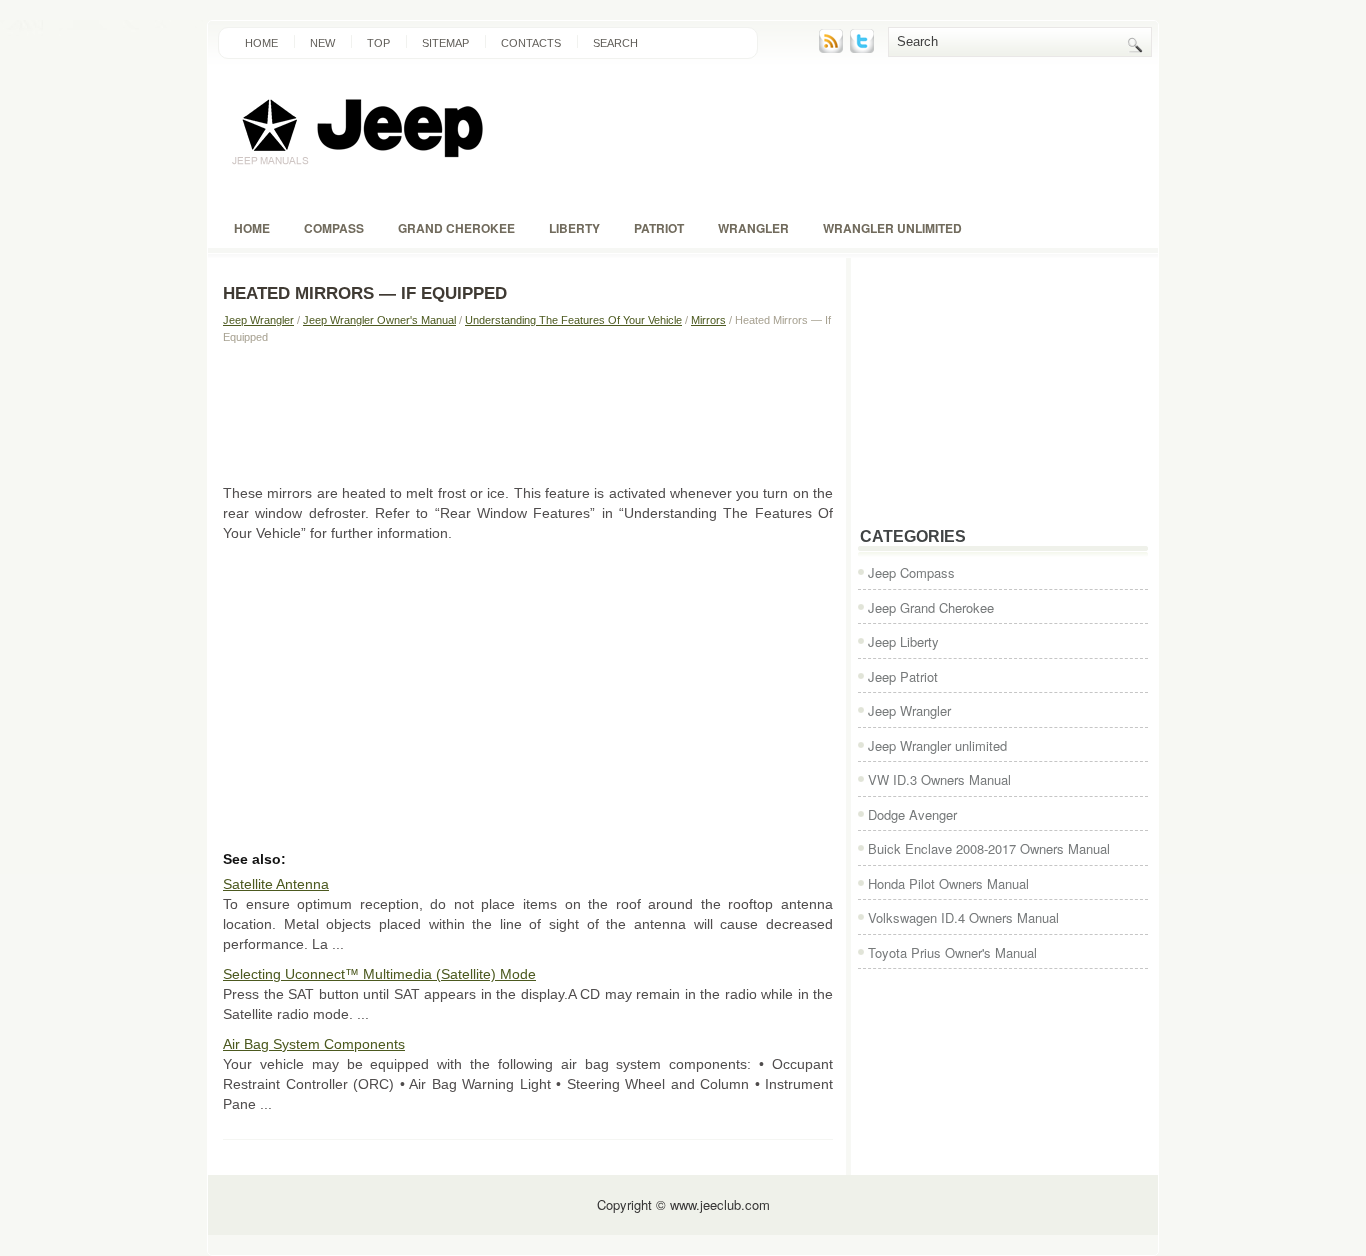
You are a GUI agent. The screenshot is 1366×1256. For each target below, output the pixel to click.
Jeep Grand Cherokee (931, 607)
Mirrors (708, 320)
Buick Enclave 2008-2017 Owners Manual (989, 848)
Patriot (659, 228)
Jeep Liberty (903, 641)
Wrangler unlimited (892, 228)
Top (378, 43)
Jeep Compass (911, 572)
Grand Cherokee (456, 228)
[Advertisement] (528, 413)
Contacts (531, 43)
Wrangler (753, 228)
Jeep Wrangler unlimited (937, 745)
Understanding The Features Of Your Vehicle (573, 320)
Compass (334, 228)
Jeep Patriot (903, 676)
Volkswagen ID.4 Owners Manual (963, 917)
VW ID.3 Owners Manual (939, 779)
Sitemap (445, 43)
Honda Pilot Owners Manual (948, 883)
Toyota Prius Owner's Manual (952, 952)
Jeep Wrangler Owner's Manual (379, 320)
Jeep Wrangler (258, 320)
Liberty (574, 228)
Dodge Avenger (912, 814)
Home (261, 43)
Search (615, 43)
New (322, 43)
